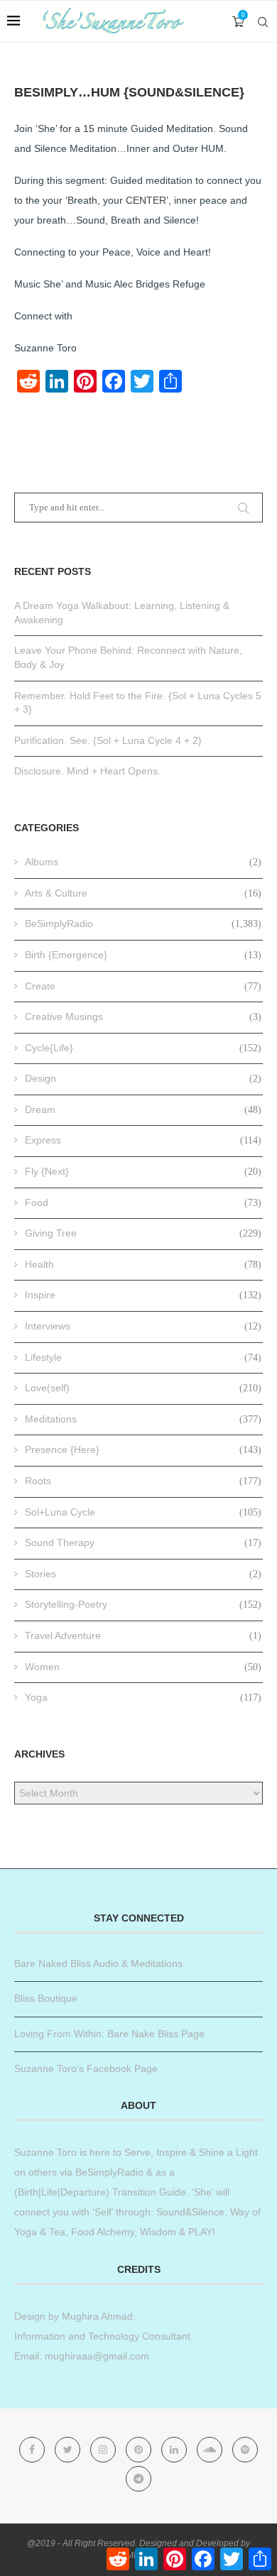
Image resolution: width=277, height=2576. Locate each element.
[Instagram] (104, 2450)
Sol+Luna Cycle (143, 1512)
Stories (143, 1574)
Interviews (143, 1326)
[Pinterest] (140, 2450)
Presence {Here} (143, 1449)
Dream (143, 1109)
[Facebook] (33, 2450)
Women (143, 1667)
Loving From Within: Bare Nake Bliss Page (109, 2034)
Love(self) (143, 1388)
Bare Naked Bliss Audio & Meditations (98, 1963)
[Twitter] (69, 2450)
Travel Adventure (143, 1635)
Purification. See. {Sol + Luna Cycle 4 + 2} (108, 740)
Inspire (143, 1295)
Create (143, 986)
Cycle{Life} (143, 1048)
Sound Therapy (143, 1542)
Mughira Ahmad (96, 2316)
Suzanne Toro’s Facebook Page (86, 2068)
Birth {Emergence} (143, 955)
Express (143, 1140)
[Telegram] (138, 2479)
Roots (143, 1481)
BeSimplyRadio (143, 923)
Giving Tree (143, 1233)
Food (143, 1202)
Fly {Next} (143, 1171)
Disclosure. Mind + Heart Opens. (87, 771)
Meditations (143, 1419)
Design (143, 1078)
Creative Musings (143, 1016)
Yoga (143, 1697)
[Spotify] (245, 2450)
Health (143, 1264)
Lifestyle (143, 1357)
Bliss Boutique (46, 1998)
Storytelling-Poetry (143, 1604)
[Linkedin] (175, 2450)
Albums (143, 862)
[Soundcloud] (211, 2450)
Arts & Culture (143, 893)
